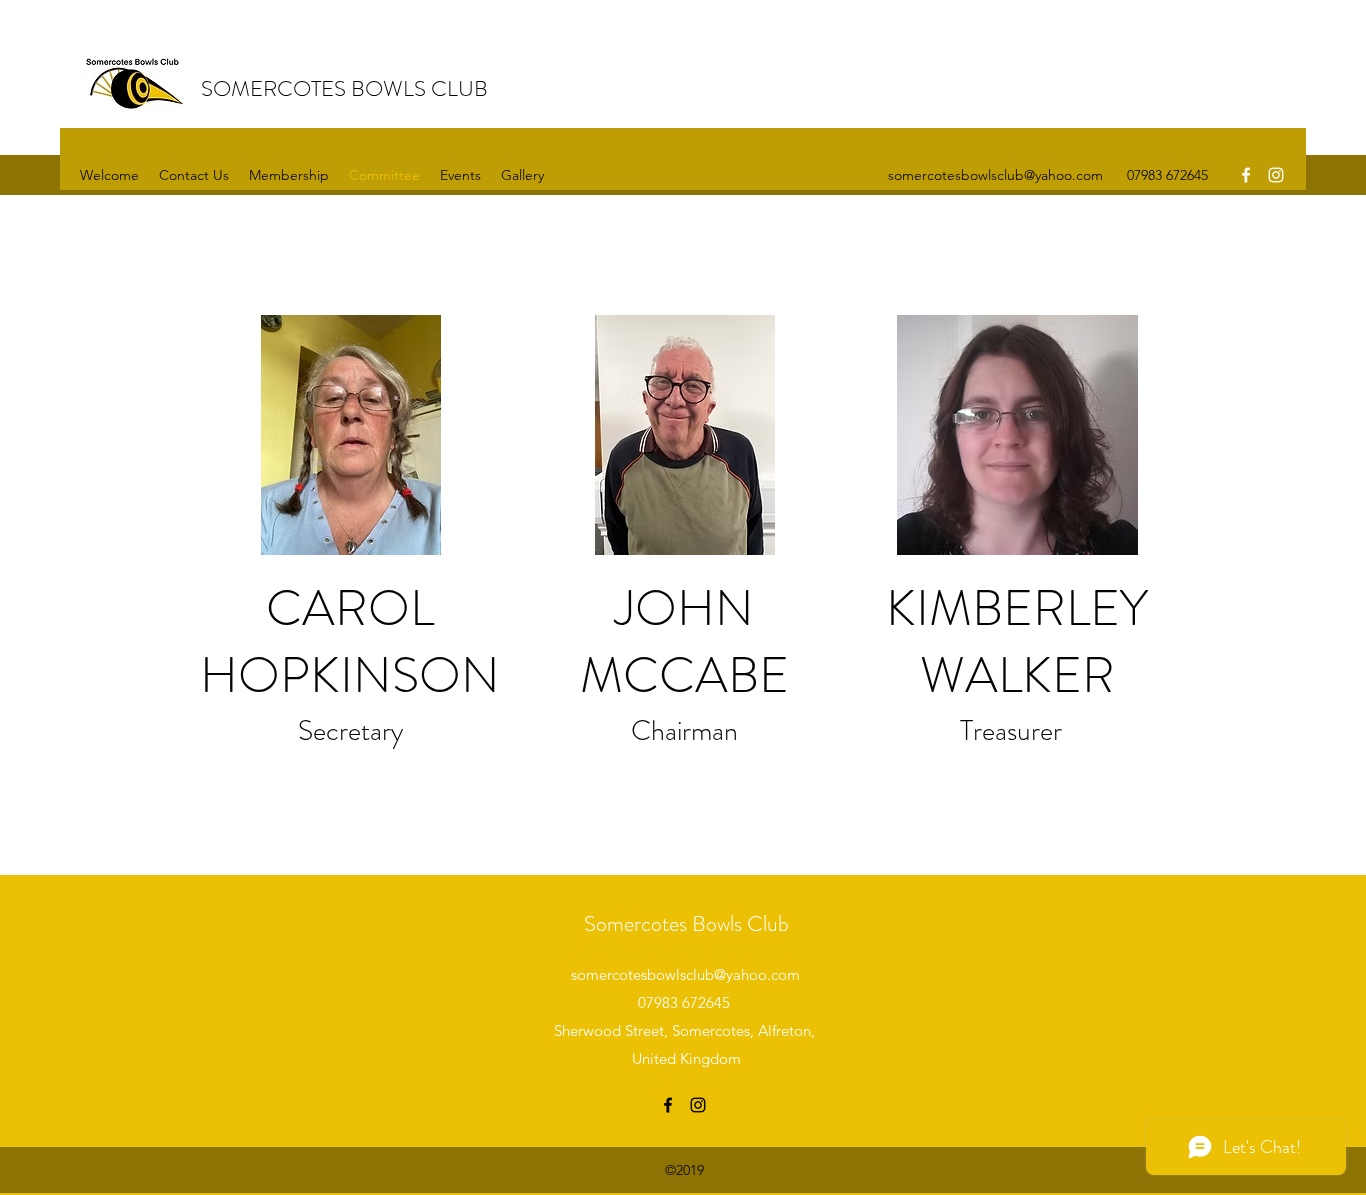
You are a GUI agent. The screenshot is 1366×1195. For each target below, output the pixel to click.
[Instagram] (1276, 175)
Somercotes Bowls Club (686, 923)
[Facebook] (1246, 175)
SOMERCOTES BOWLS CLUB (344, 88)
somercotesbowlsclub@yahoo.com (995, 175)
